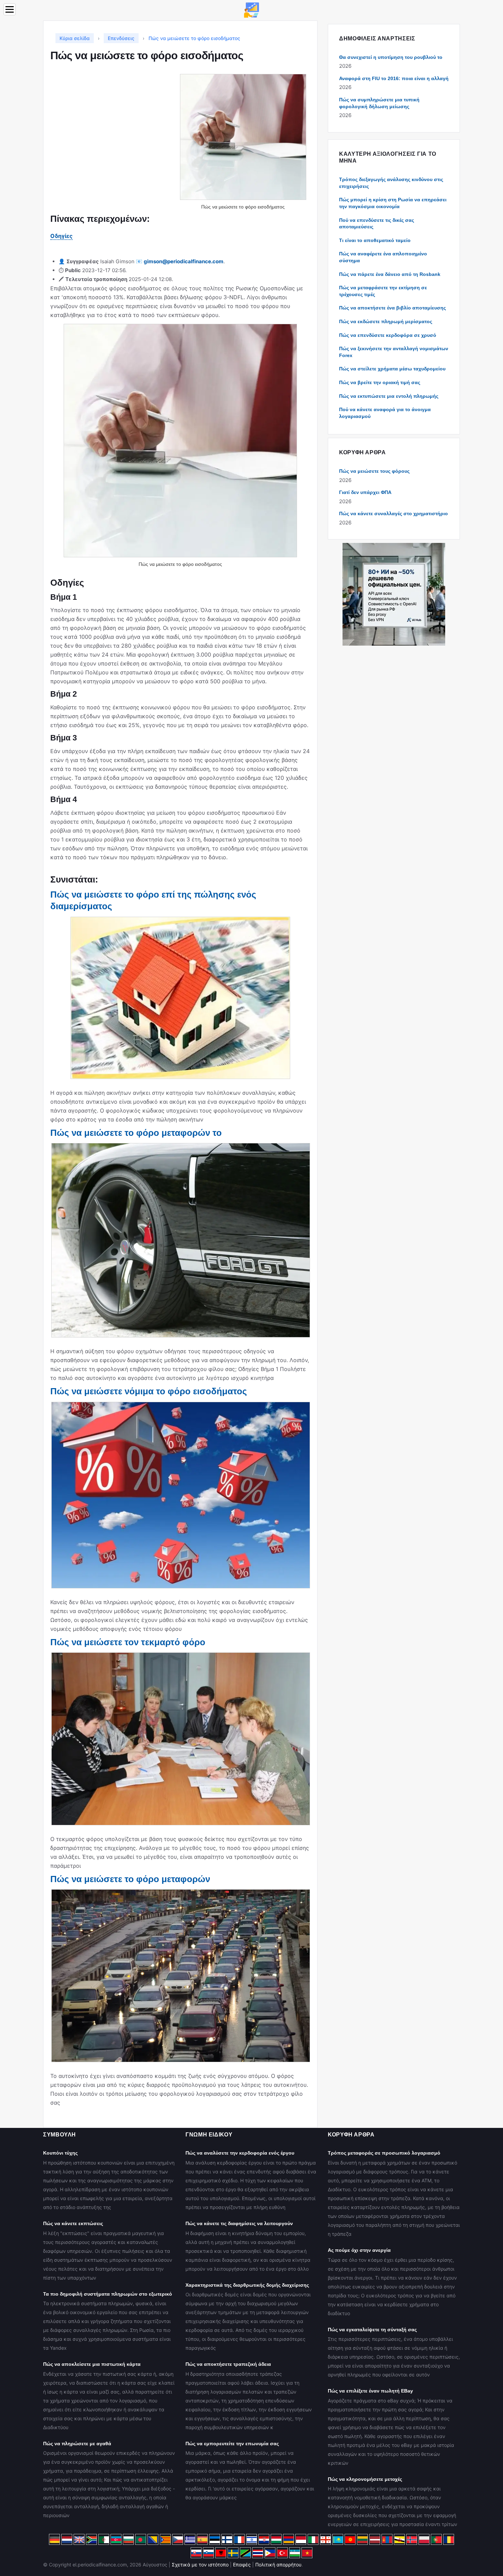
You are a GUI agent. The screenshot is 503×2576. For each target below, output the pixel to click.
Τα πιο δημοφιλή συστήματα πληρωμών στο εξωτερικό (108, 2294)
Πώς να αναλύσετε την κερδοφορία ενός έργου (240, 2153)
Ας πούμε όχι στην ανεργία (359, 2250)
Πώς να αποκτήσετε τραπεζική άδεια (228, 2364)
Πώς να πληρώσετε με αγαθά (77, 2444)
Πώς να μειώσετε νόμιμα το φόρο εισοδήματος (149, 1391)
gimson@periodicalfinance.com (184, 261)
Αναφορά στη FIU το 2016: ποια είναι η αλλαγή (394, 78)
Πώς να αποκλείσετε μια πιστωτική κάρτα (92, 2364)
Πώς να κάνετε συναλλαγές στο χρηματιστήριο (394, 513)
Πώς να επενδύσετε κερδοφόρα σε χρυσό (388, 335)
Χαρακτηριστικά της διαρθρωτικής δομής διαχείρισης (247, 2285)
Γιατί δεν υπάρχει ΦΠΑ (365, 492)
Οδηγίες (61, 236)
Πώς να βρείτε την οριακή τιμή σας (380, 382)
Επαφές (242, 2565)
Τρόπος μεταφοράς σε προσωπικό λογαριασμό (384, 2153)
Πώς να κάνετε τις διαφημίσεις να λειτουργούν (239, 2223)
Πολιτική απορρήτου (278, 2565)
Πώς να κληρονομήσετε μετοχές (365, 2479)
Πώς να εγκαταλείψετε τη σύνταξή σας (372, 2330)
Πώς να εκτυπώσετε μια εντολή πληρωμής (389, 396)
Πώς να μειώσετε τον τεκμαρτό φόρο (128, 1642)
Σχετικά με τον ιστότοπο (200, 2565)
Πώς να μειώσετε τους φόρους (374, 471)
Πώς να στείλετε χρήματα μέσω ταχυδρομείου (392, 369)
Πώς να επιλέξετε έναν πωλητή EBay (370, 2391)
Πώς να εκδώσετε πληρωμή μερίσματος (386, 321)
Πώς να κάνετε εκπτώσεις (73, 2223)
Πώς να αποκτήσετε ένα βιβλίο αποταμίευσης (392, 308)
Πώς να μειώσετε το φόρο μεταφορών (130, 1879)
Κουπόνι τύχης (60, 2153)
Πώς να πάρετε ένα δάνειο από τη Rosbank (390, 274)
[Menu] (10, 9)
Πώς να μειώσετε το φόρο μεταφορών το (136, 1133)
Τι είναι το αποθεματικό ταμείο (375, 240)
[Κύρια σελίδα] (251, 9)
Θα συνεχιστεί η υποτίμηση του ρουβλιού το (391, 57)
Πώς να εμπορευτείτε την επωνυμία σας (232, 2444)
